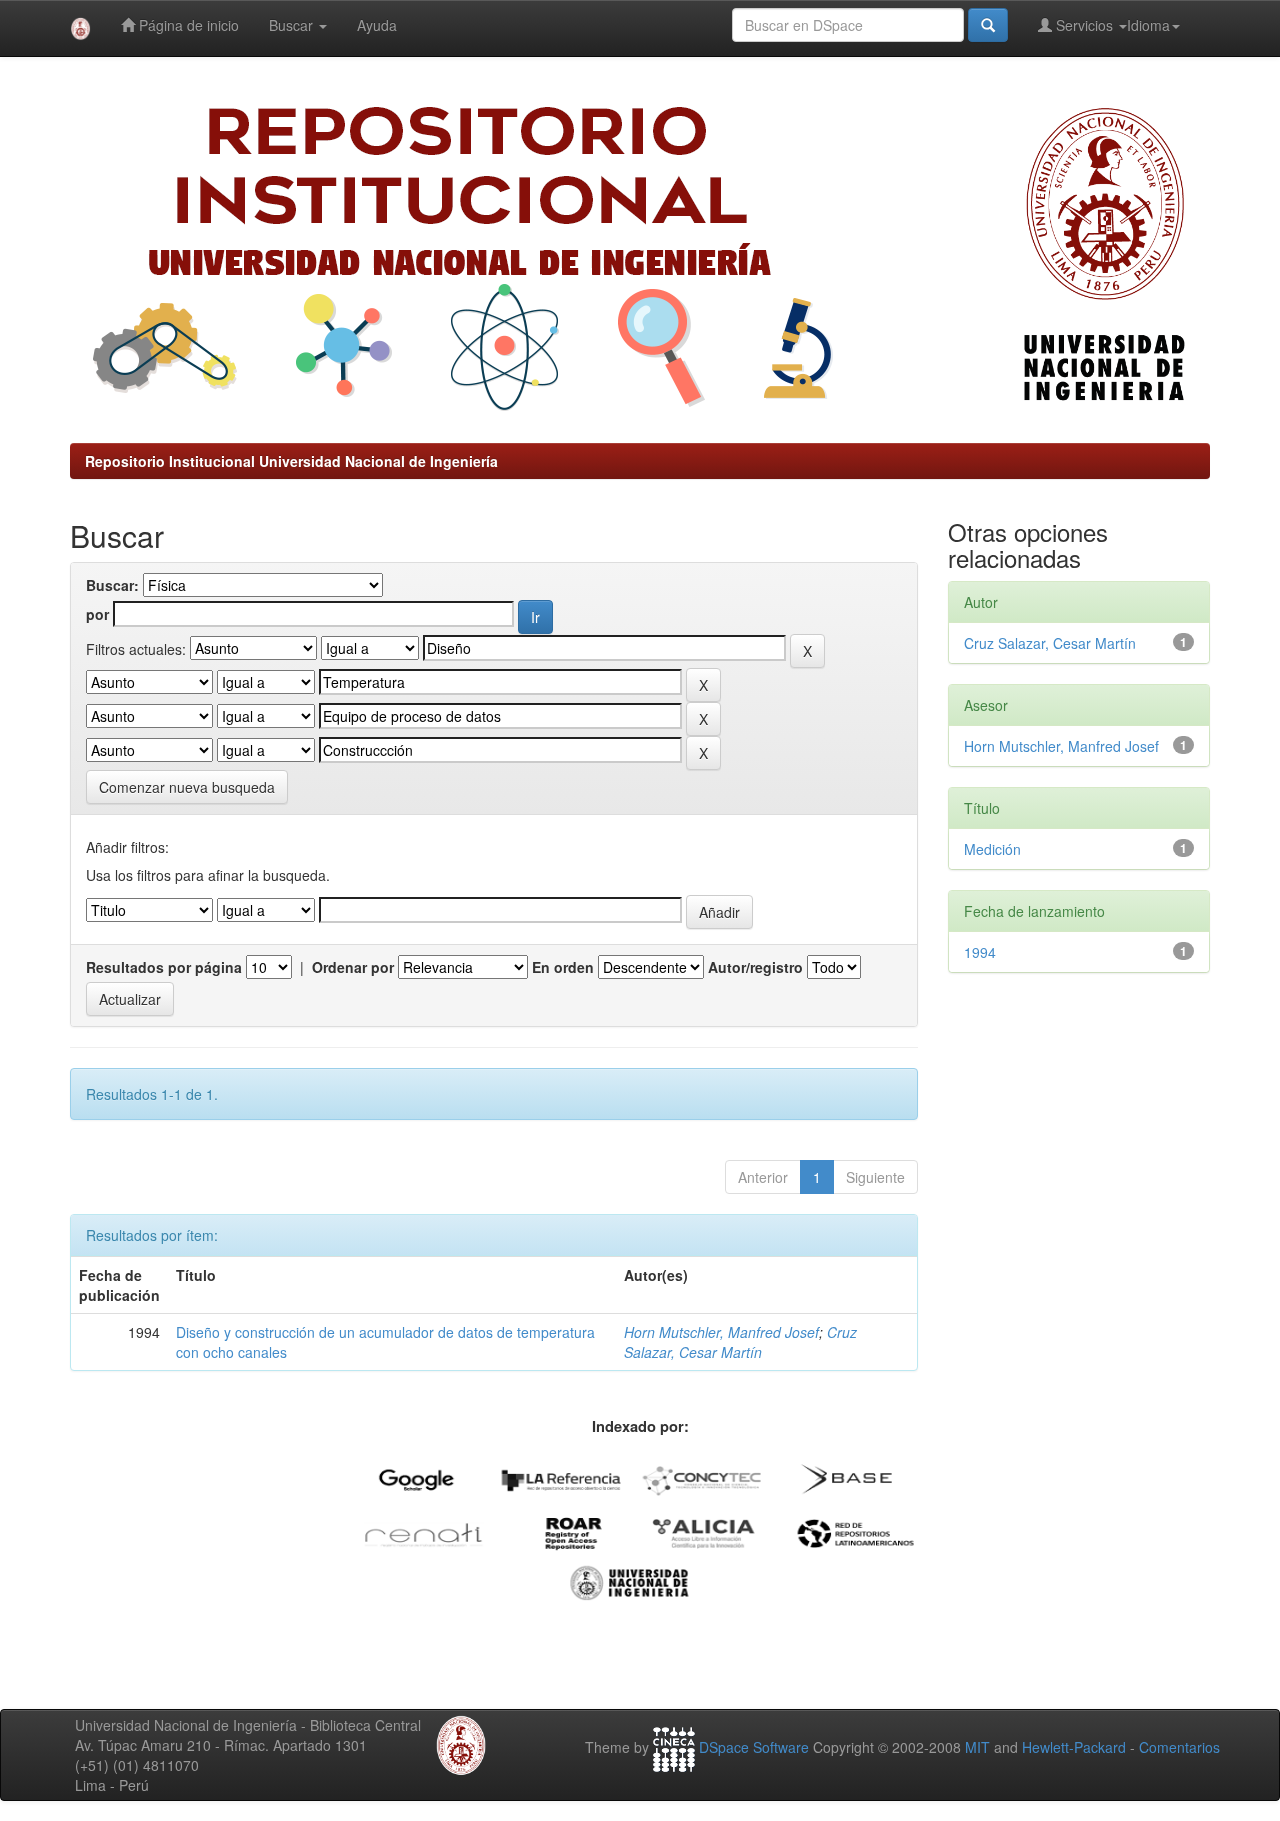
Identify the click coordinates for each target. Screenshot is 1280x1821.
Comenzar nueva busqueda (187, 787)
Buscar (293, 25)
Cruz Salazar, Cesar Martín (740, 1342)
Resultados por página (164, 967)
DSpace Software (754, 1747)
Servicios (1084, 25)
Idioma (1148, 25)
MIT (977, 1747)
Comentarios (1179, 1747)
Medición (992, 849)
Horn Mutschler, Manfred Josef (721, 1332)
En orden (563, 967)
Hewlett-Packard (1074, 1747)
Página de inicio (187, 25)
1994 (980, 952)
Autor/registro (755, 967)
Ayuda (377, 25)
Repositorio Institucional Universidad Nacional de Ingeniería (291, 461)
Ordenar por (353, 967)
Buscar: (112, 585)
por (97, 614)
